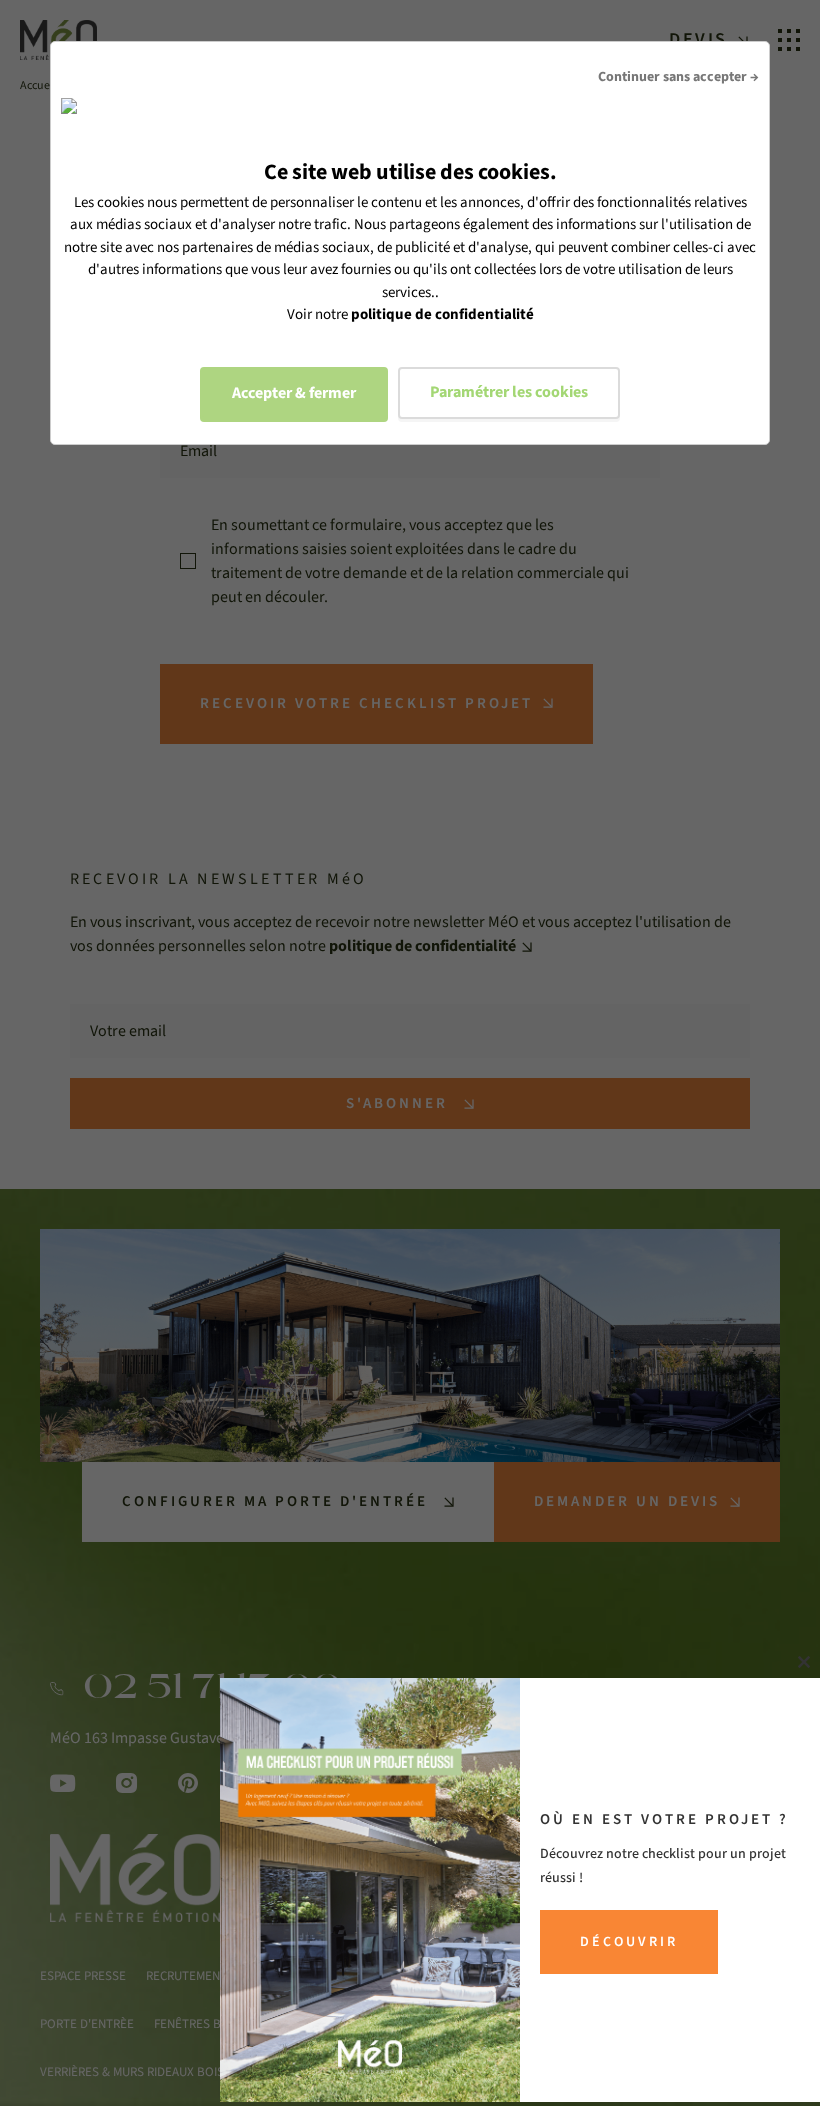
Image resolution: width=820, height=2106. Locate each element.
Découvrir (629, 1942)
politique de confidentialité (442, 314)
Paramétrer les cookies (509, 392)
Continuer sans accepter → (678, 77)
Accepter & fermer (294, 393)
